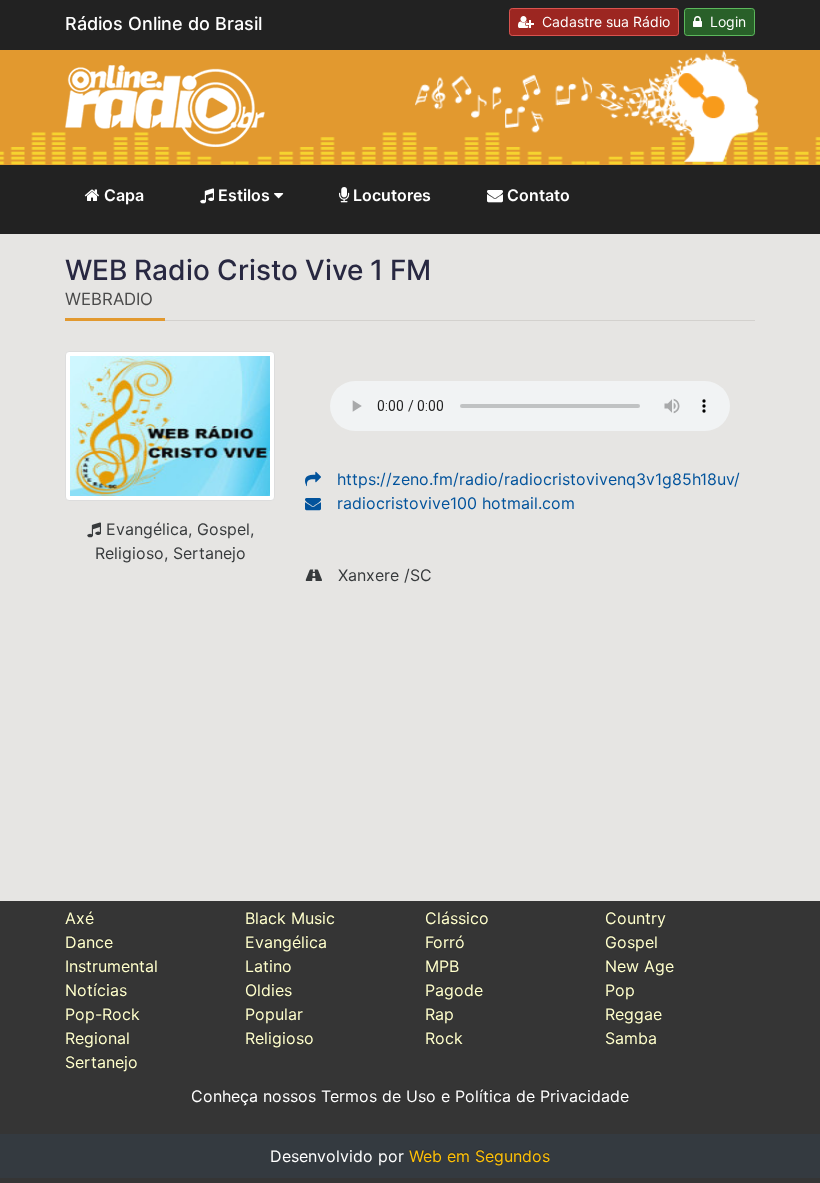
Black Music (290, 918)
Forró (445, 942)
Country (635, 918)
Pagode (454, 990)
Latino (268, 966)
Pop (620, 990)
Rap (439, 1014)
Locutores (390, 195)
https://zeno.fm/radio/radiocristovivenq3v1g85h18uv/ (538, 479)
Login (724, 21)
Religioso (279, 1038)
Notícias (96, 990)
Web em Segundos (479, 1156)
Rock (444, 1038)
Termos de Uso (378, 1096)
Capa (122, 195)
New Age (639, 966)
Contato (536, 195)
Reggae (633, 1014)
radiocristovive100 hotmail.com (456, 503)
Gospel (631, 942)
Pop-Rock (102, 1014)
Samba (631, 1038)
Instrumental (111, 966)
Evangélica (286, 942)
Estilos (244, 195)
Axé (79, 918)
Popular (274, 1014)
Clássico (457, 918)
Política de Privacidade (542, 1096)
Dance (89, 942)
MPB (442, 966)
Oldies (268, 990)
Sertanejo (101, 1062)
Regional (97, 1038)
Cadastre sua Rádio (602, 21)
